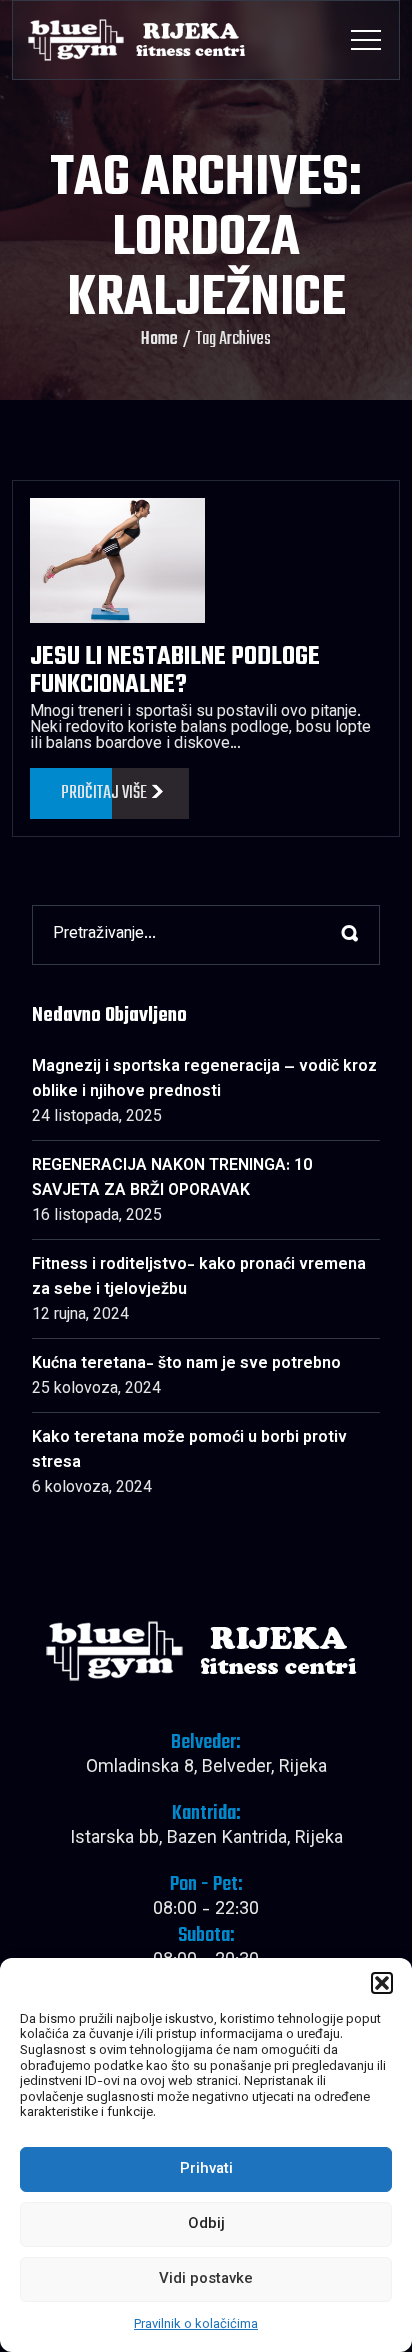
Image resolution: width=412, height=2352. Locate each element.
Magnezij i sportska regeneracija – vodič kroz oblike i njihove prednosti (204, 1080)
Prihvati (206, 2169)
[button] (382, 1983)
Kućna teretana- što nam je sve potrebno (186, 1364)
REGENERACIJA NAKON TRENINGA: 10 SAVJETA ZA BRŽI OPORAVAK (172, 1179)
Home (159, 340)
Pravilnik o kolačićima (196, 2325)
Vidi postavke (206, 2279)
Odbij (206, 2224)
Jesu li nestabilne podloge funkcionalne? (175, 671)
